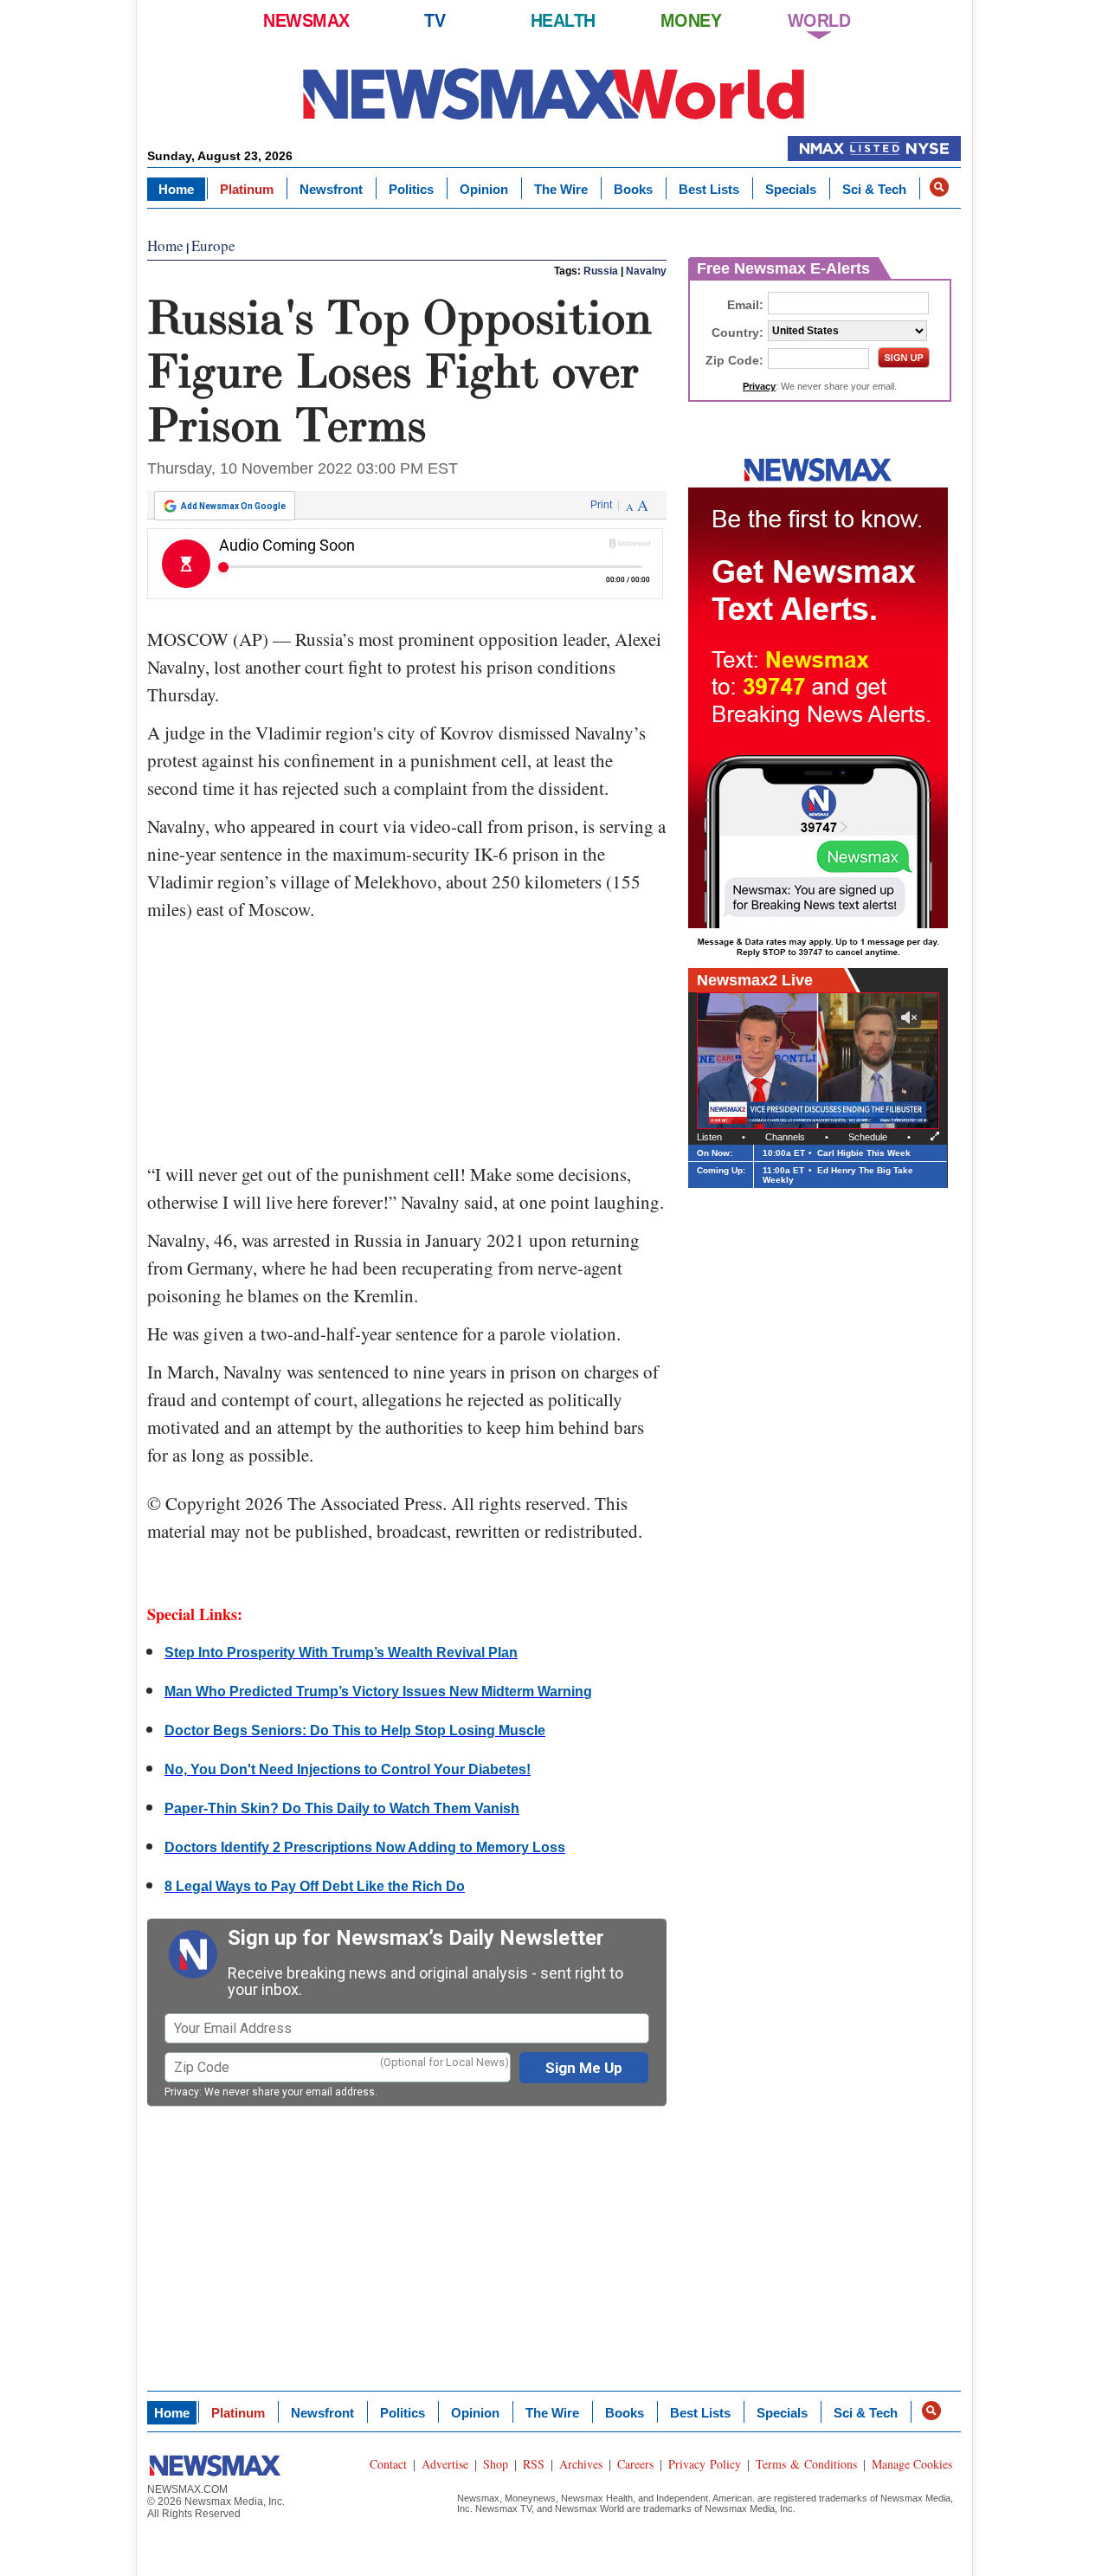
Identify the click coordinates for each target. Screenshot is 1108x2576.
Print (601, 505)
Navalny (646, 271)
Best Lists (709, 189)
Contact (388, 2464)
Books (633, 189)
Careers (635, 2464)
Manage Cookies (912, 2464)
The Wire (561, 189)
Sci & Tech (874, 189)
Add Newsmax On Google (233, 506)
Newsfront (331, 189)
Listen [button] (709, 1137)
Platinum (247, 189)
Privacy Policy (705, 2464)
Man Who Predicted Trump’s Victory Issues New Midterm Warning (378, 1692)
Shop (496, 2464)
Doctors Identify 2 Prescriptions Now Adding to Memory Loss (365, 1847)
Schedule (868, 1137)
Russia (601, 271)
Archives (581, 2464)
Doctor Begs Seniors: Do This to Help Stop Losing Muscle (355, 1730)
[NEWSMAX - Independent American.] (554, 93)
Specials (791, 189)
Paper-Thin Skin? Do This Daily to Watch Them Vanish (342, 1808)
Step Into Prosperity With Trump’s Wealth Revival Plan (341, 1653)
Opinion (484, 189)
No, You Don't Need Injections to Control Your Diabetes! (348, 1769)
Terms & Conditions (806, 2464)
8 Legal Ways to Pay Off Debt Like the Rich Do (315, 1886)
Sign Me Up (584, 2068)
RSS (534, 2464)
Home (176, 189)
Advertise (445, 2464)
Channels (785, 1137)
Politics (411, 189)
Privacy (182, 2092)
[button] (939, 187)
